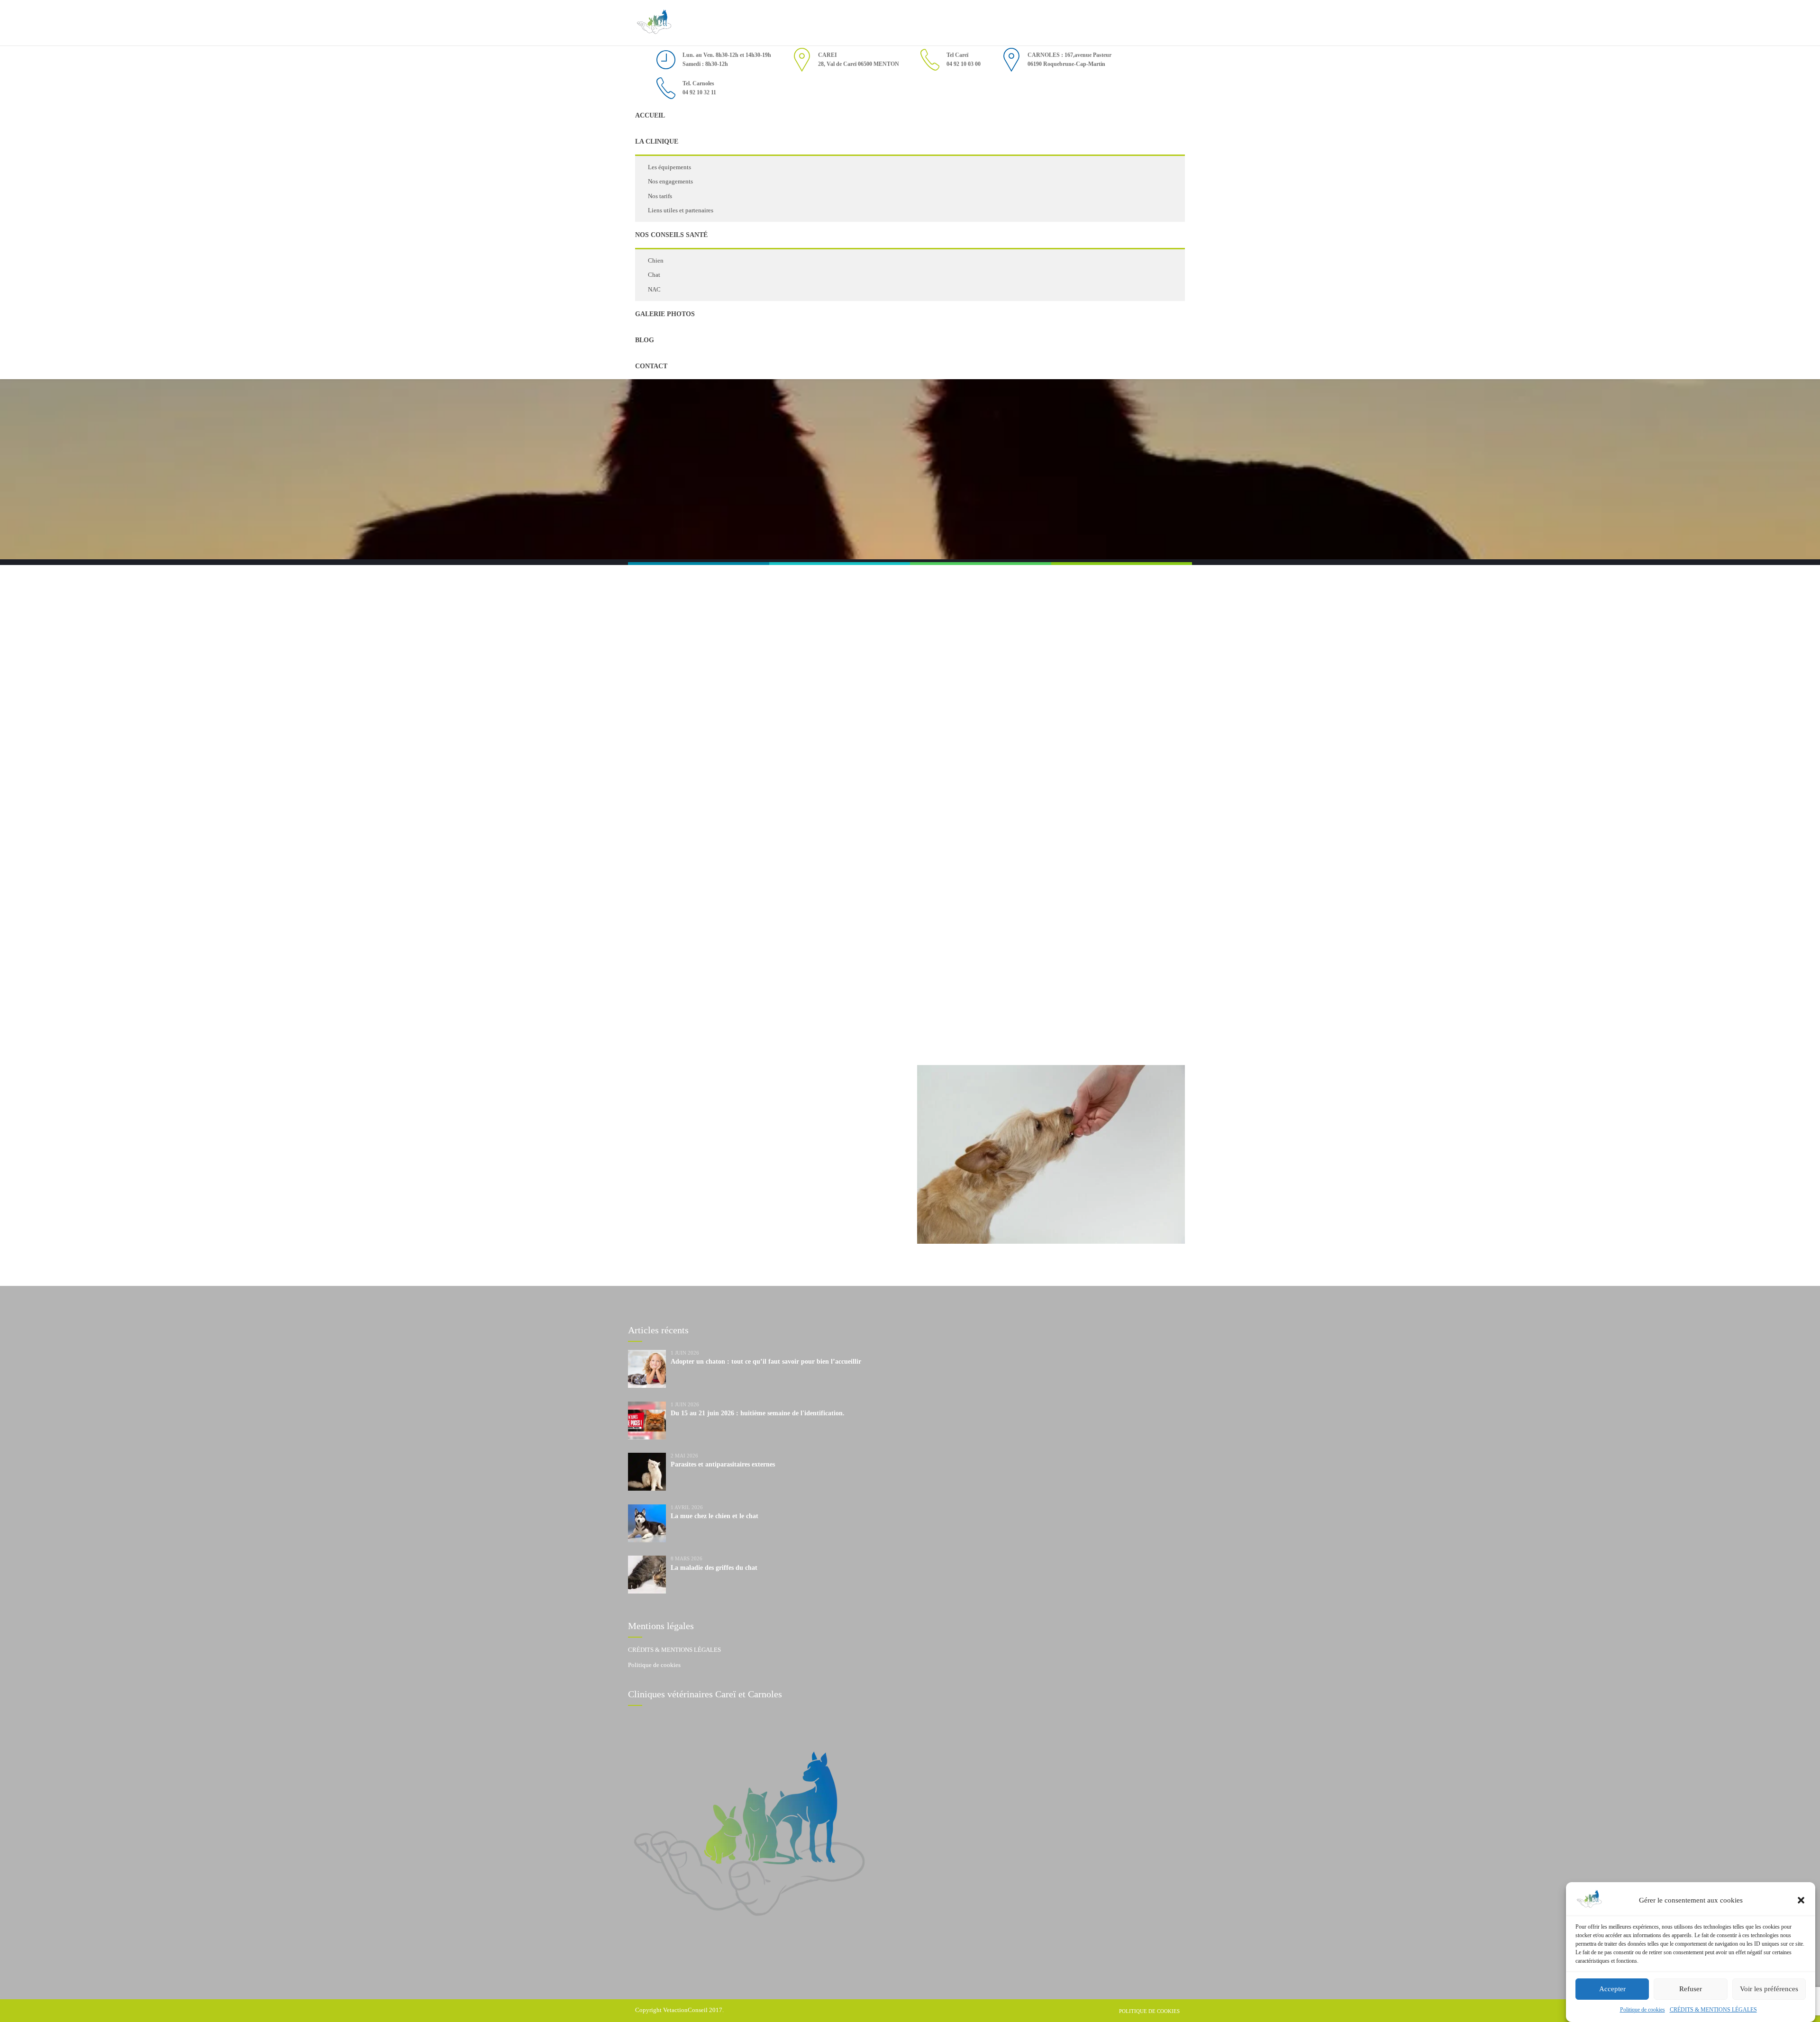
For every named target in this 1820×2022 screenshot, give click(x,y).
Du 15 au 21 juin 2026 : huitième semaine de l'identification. (758, 1413)
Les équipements (669, 167)
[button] (1801, 1900)
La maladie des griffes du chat (714, 1568)
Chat (654, 275)
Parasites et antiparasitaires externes (723, 1464)
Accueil (650, 115)
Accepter (1612, 1989)
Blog (645, 340)
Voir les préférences (1769, 1989)
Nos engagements (670, 181)
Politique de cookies (1643, 2010)
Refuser (1691, 1989)
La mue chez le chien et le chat (714, 1516)
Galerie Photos (665, 314)
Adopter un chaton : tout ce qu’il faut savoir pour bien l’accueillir (766, 1362)
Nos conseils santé (671, 235)
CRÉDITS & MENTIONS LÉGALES (1713, 2010)
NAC (654, 289)
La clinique (657, 141)
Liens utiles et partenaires (681, 210)
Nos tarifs (660, 196)
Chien (656, 260)
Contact (651, 366)
